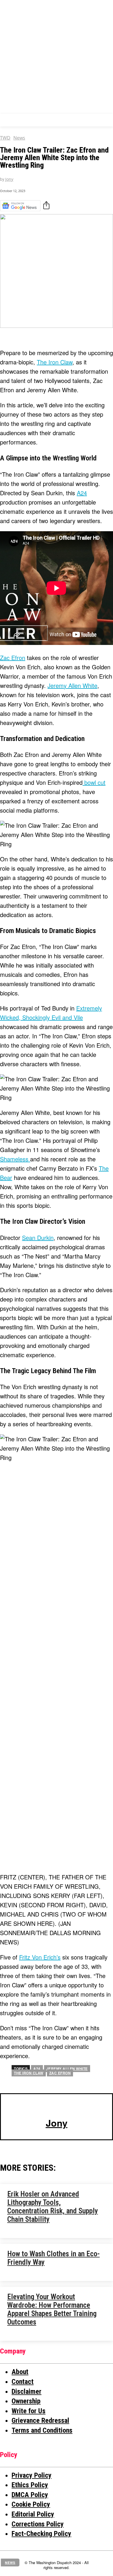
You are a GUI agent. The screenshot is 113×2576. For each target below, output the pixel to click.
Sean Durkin (38, 1238)
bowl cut (94, 782)
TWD (5, 138)
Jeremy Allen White (72, 685)
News (19, 138)
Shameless (15, 1159)
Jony (9, 179)
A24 (82, 493)
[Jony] (57, 2107)
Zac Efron (13, 658)
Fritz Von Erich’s (40, 1957)
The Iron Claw (55, 362)
